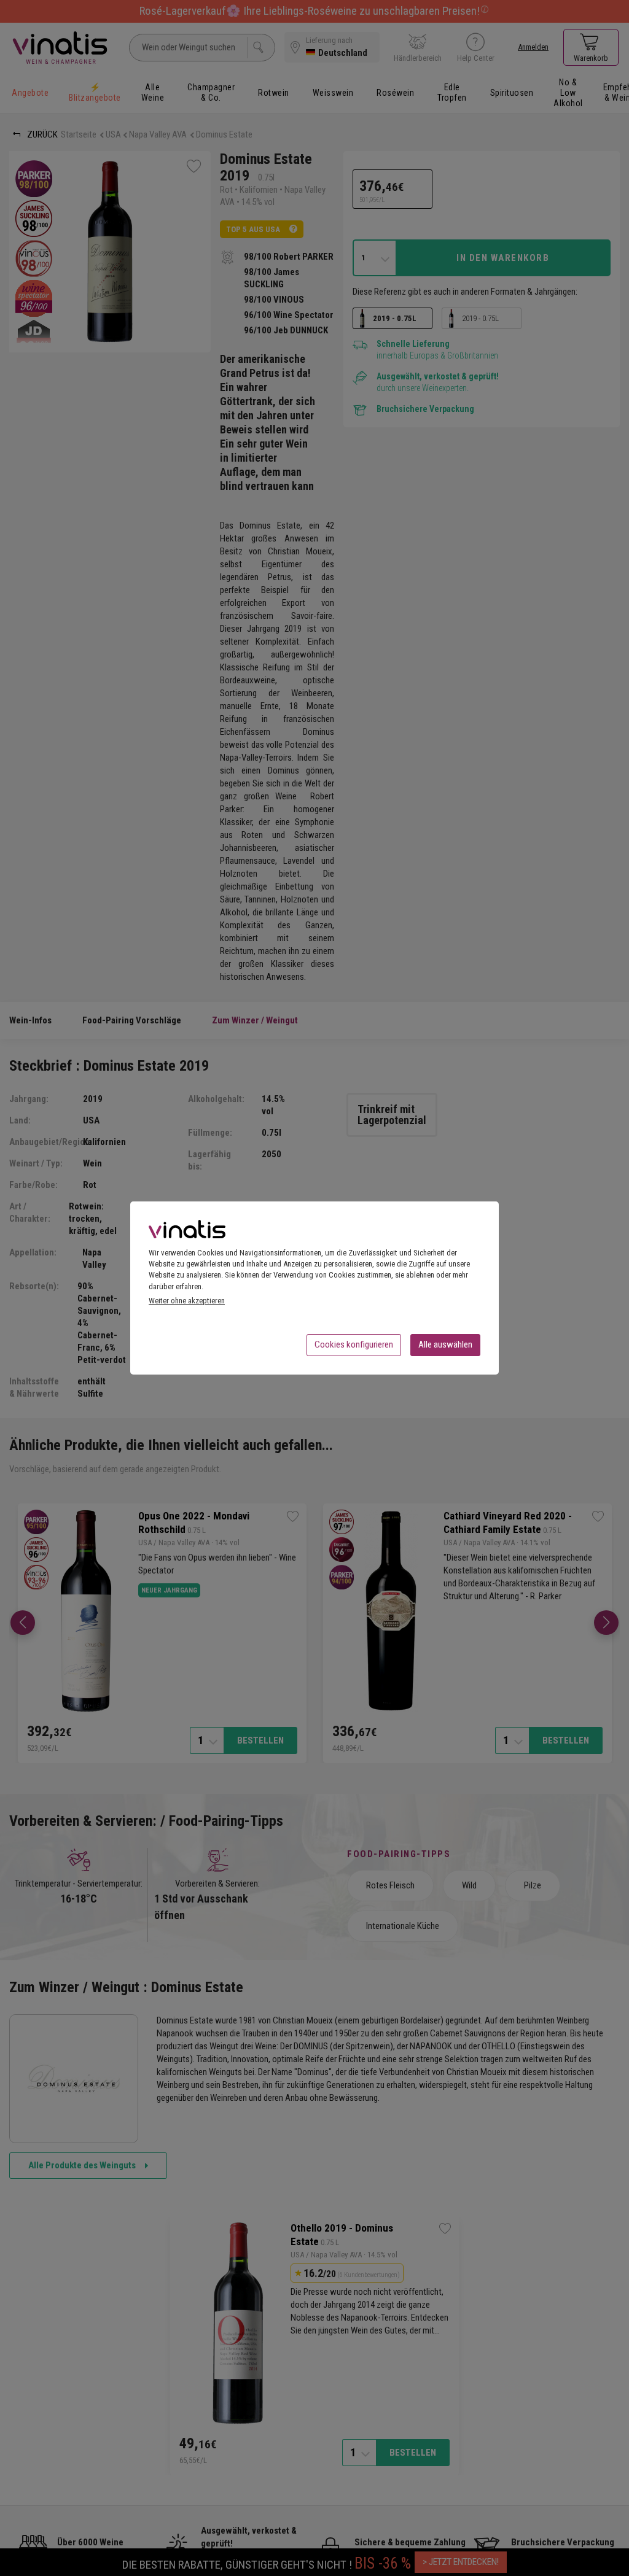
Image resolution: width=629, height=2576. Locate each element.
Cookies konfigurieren (354, 1344)
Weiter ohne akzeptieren (187, 1301)
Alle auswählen (445, 1344)
